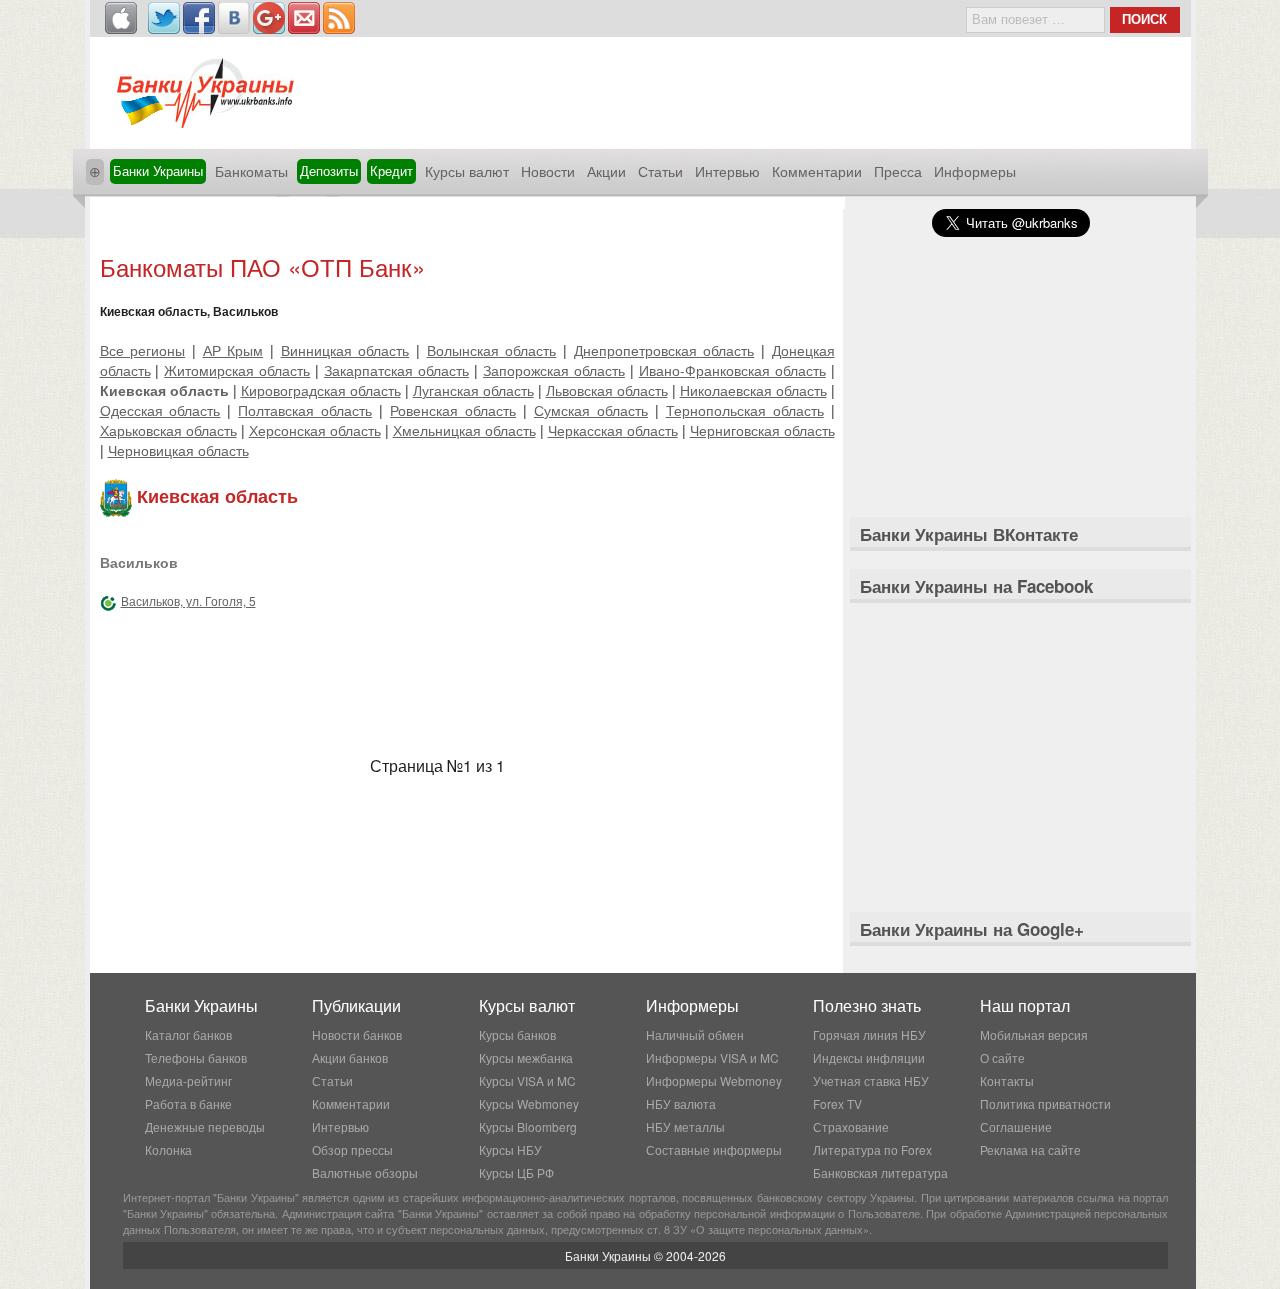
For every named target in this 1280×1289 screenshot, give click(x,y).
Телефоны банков (196, 1057)
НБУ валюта (681, 1103)
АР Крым (233, 350)
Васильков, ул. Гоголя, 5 (188, 600)
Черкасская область (613, 430)
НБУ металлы (685, 1126)
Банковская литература (880, 1172)
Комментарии (817, 171)
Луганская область (473, 390)
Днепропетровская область (664, 350)
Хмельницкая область (464, 430)
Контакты (1007, 1080)
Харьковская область (168, 430)
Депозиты (329, 170)
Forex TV (837, 1103)
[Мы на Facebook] (199, 18)
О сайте (1002, 1057)
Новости (548, 171)
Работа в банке (188, 1103)
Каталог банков (188, 1034)
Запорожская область (554, 370)
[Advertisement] (467, 227)
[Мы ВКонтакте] (234, 18)
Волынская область (492, 350)
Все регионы (143, 350)
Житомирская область (237, 370)
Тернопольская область (745, 410)
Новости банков (357, 1034)
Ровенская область (453, 410)
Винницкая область (345, 350)
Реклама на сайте (1030, 1149)
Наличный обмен (695, 1034)
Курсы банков (517, 1034)
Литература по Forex (872, 1149)
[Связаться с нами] (304, 18)
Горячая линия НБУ (869, 1034)
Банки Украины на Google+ (972, 929)
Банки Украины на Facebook (976, 586)
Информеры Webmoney (714, 1080)
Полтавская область (305, 410)
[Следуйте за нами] (164, 18)
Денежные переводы (205, 1126)
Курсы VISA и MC (527, 1080)
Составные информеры (714, 1149)
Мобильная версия (1034, 1034)
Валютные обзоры (365, 1172)
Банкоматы (251, 171)
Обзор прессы (352, 1149)
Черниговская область (762, 430)
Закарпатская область (396, 370)
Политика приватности (1045, 1103)
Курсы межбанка (526, 1057)
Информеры (975, 171)
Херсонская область (315, 430)
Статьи (660, 171)
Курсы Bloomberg (528, 1126)
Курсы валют (467, 171)
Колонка (168, 1149)
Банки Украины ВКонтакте (969, 534)
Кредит (391, 170)
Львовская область (607, 390)
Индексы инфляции (869, 1057)
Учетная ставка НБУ (871, 1080)
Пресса (898, 171)
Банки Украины (158, 170)
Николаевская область (753, 390)
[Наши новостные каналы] (339, 18)
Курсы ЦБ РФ (516, 1172)
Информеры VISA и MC (712, 1057)
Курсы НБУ (510, 1149)
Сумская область (591, 410)
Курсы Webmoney (529, 1103)
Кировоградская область (321, 390)
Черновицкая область (178, 450)
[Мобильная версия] (121, 18)
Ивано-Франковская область (732, 370)
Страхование (851, 1126)
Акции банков (350, 1057)
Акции (606, 171)
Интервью (727, 171)
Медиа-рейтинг (188, 1080)
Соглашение (1016, 1126)
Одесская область (160, 410)
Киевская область (164, 390)
